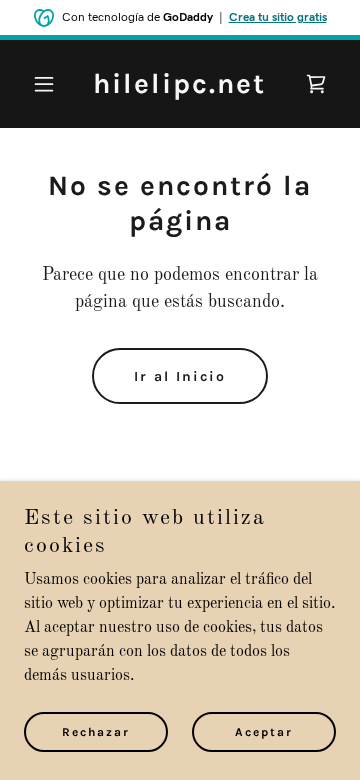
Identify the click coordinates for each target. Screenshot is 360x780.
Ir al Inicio (180, 376)
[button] (47, 84)
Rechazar (96, 732)
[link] (179, 89)
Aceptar (264, 732)
